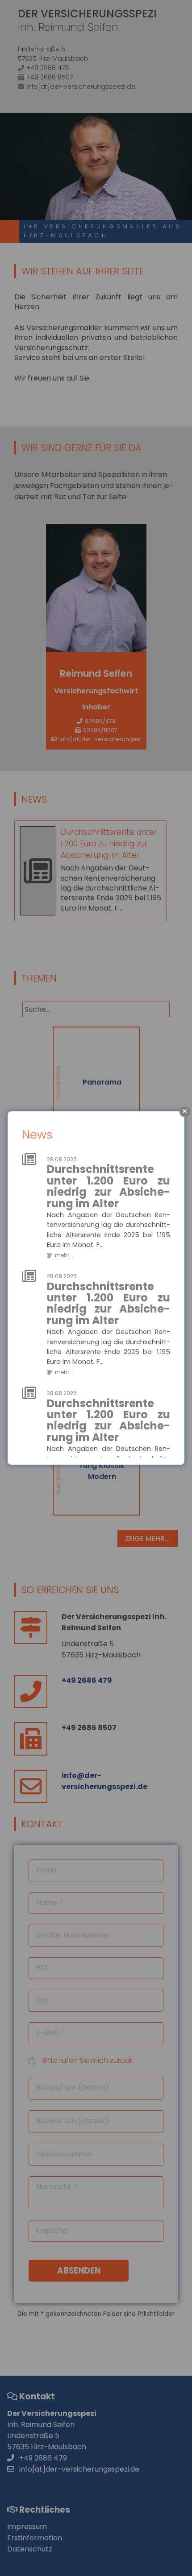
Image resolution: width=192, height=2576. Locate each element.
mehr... (64, 1255)
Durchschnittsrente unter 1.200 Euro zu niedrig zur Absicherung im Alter (109, 1186)
